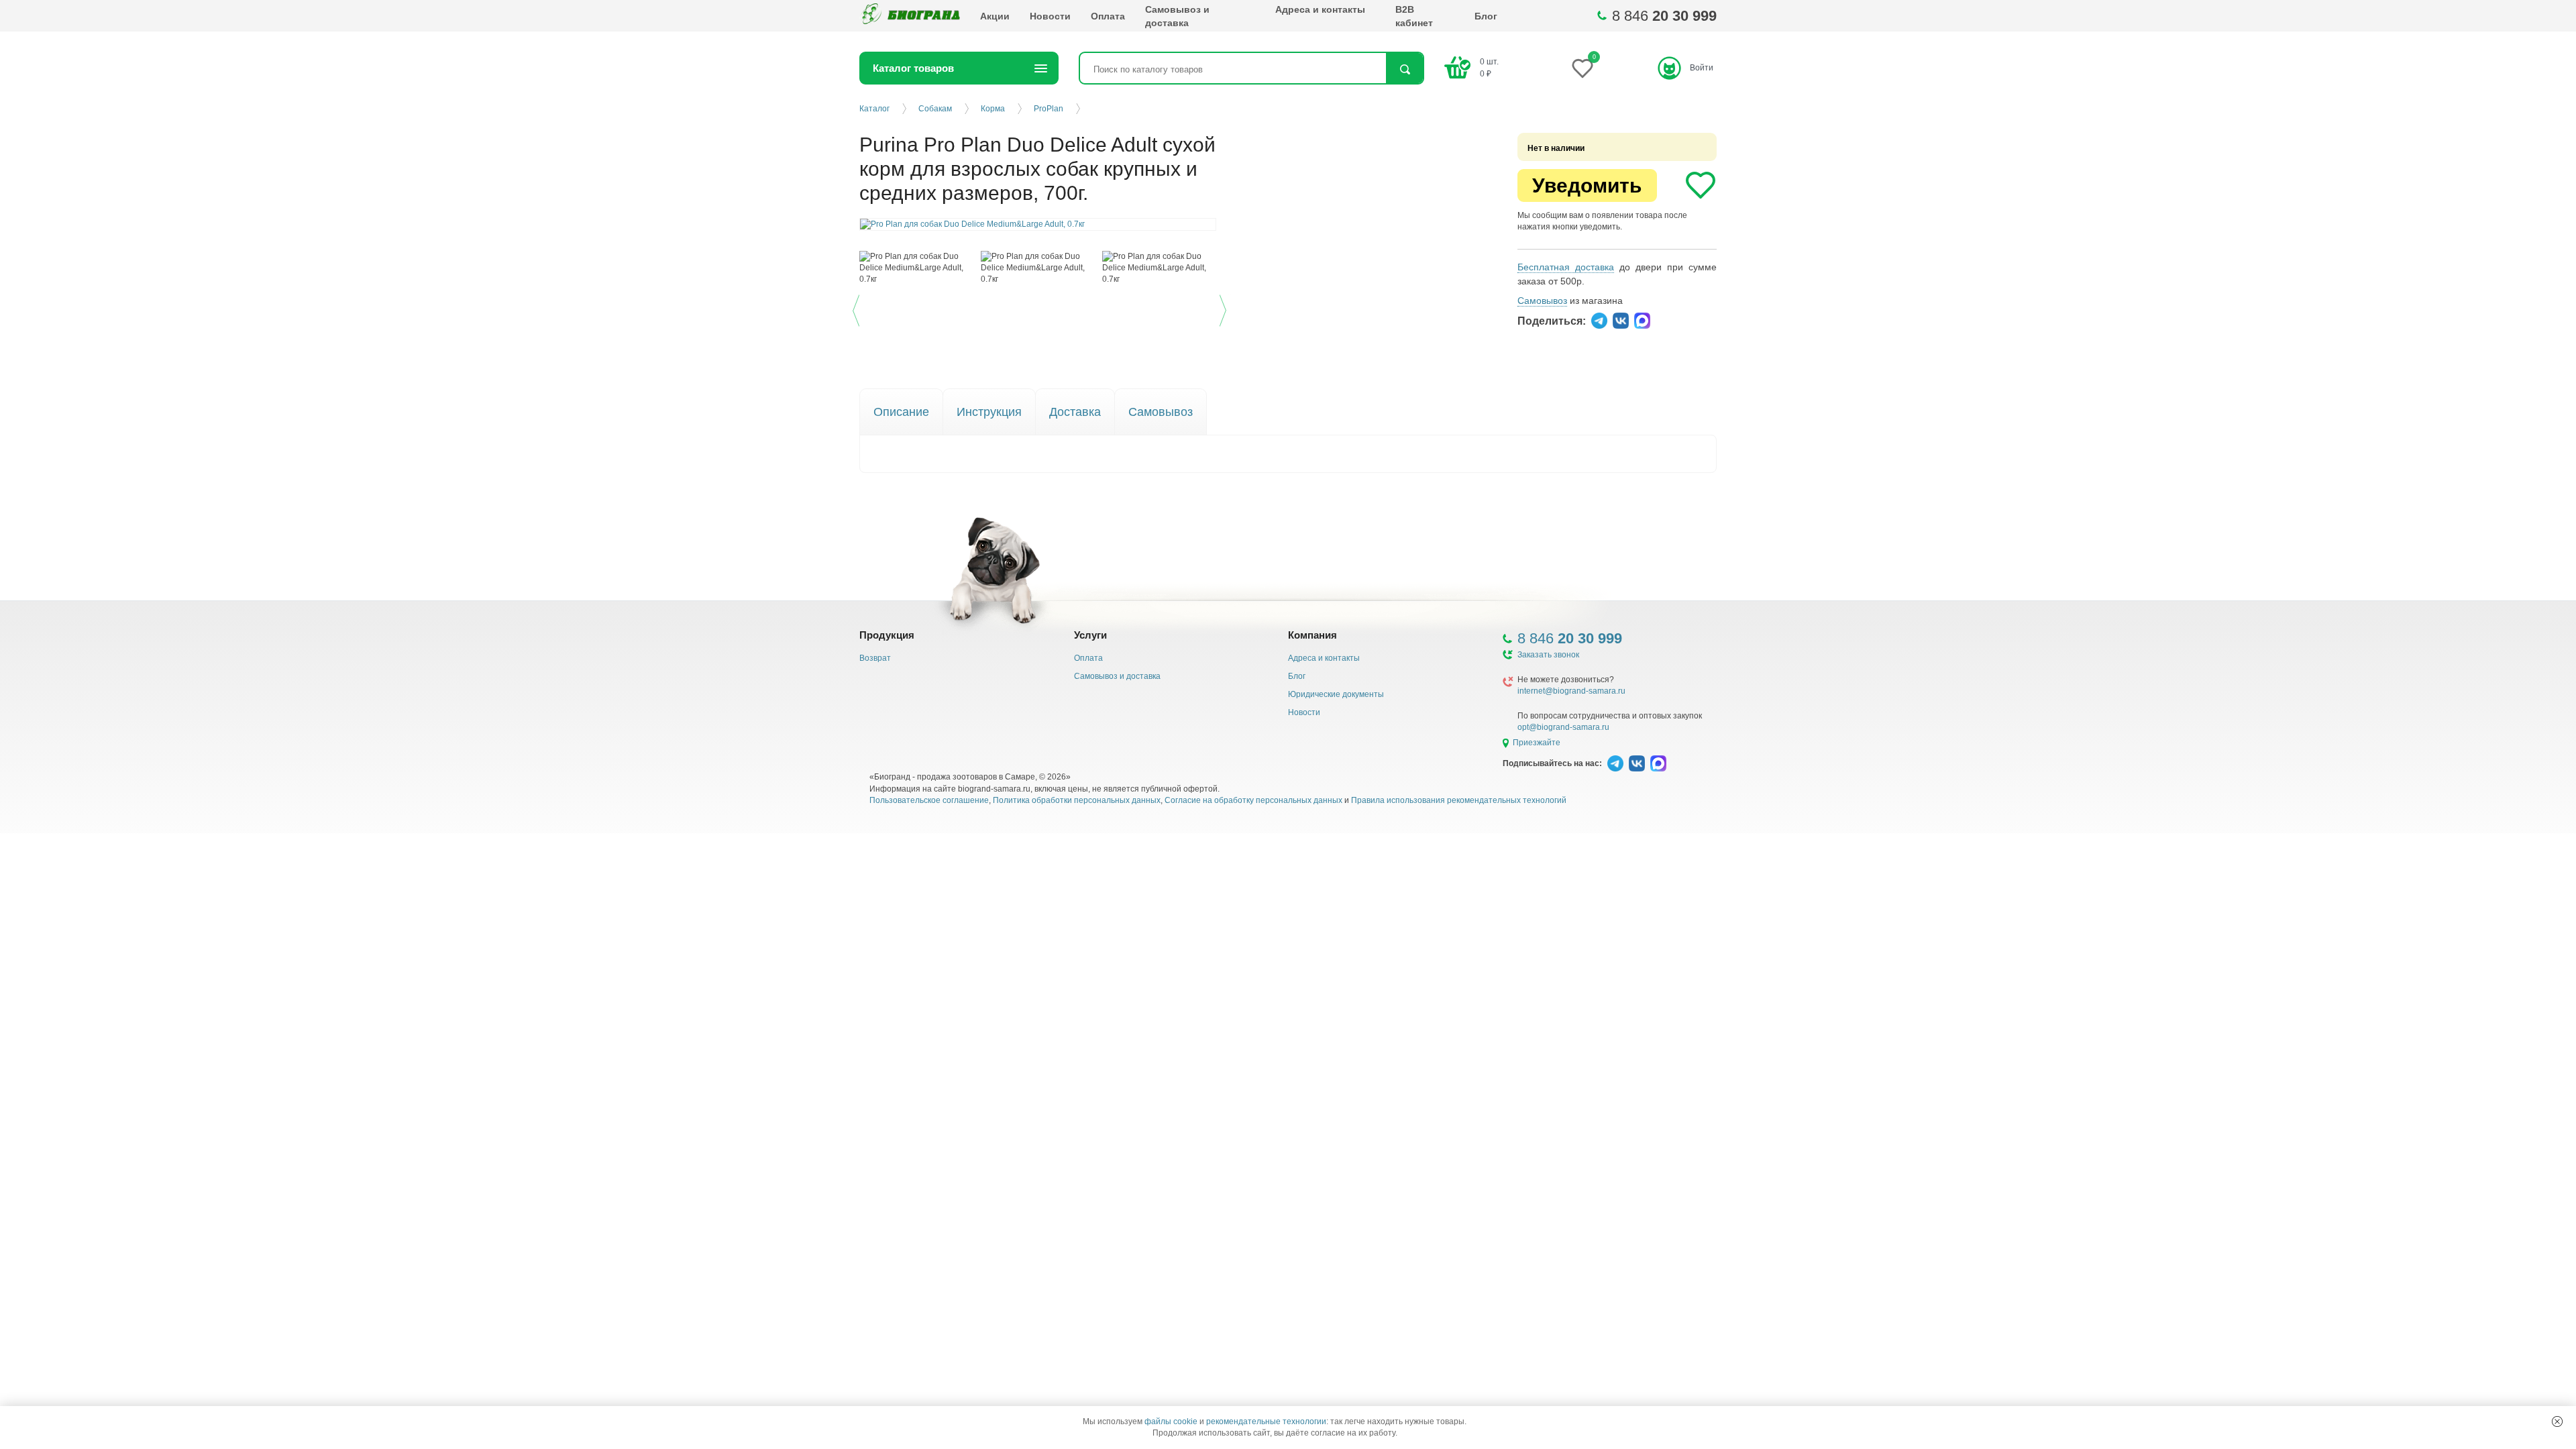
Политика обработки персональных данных (1077, 800)
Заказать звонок (1548, 655)
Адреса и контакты (1320, 9)
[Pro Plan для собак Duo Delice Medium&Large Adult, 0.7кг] (917, 268)
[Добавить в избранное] (1701, 185)
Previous (858, 308)
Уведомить (1587, 185)
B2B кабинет (1414, 16)
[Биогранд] (910, 16)
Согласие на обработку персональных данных (1253, 800)
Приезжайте (1537, 743)
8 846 (1664, 16)
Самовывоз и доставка (1177, 16)
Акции (995, 16)
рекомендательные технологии (1266, 1421)
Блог (1486, 16)
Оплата (1108, 16)
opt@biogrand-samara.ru (1563, 727)
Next (1225, 308)
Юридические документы (1336, 694)
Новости (1050, 16)
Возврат (875, 658)
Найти (1404, 69)
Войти (1702, 68)
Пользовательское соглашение (929, 800)
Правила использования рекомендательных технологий (1459, 800)
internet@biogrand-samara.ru (1571, 691)
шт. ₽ (1489, 67)
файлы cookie (1171, 1421)
